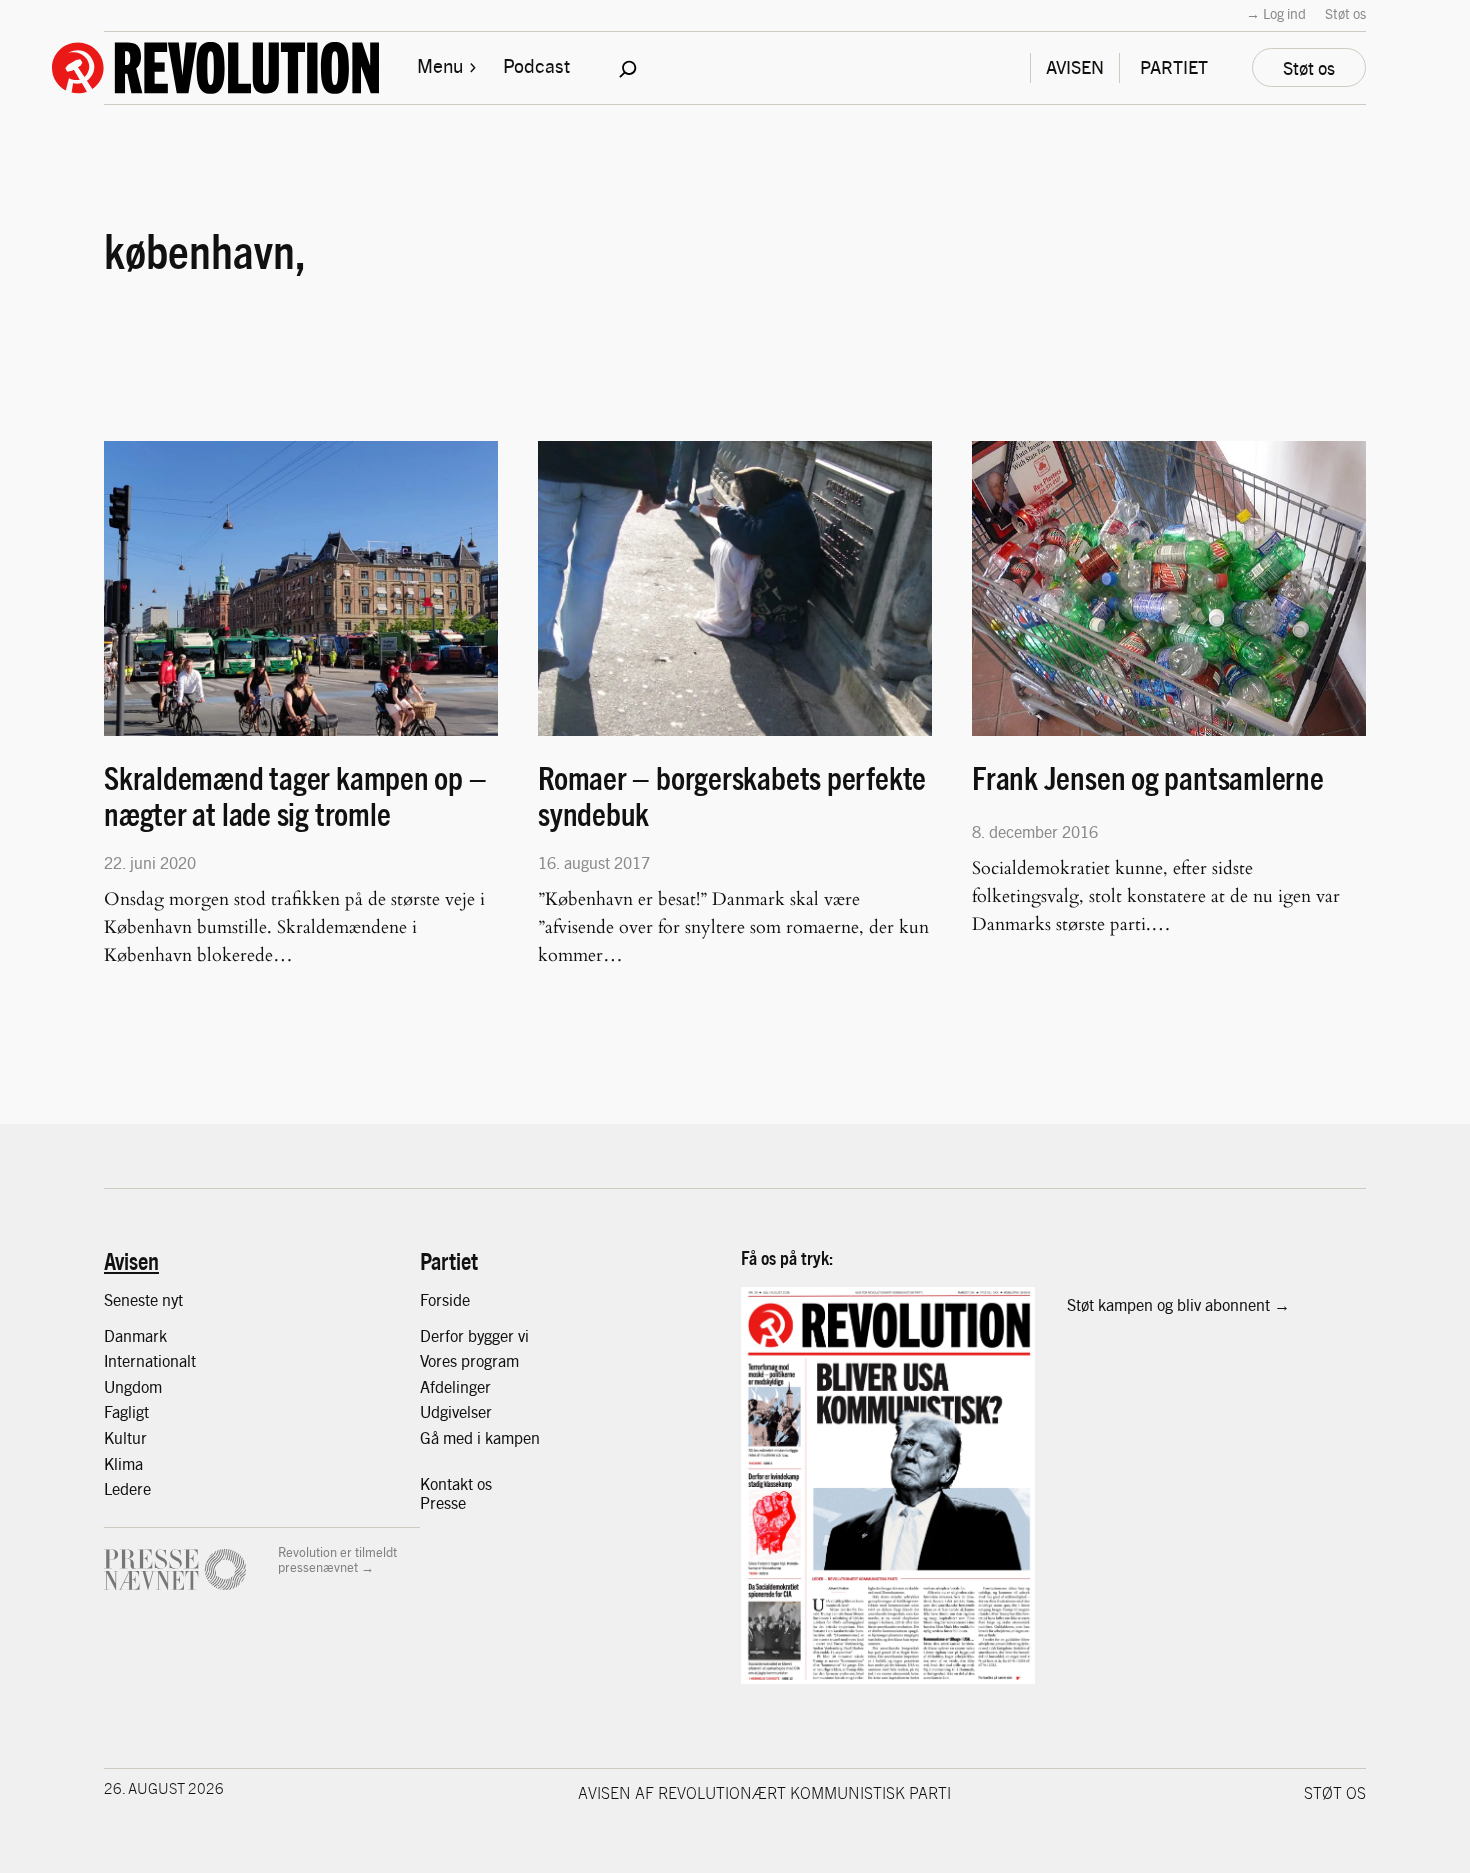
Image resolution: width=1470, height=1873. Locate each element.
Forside (445, 1299)
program (490, 1360)
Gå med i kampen (480, 1437)
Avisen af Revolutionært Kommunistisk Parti (764, 1792)
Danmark (135, 1335)
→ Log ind (1276, 13)
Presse (443, 1502)
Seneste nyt (143, 1299)
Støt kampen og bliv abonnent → (1178, 1304)
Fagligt (126, 1411)
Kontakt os (456, 1483)
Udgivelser (456, 1411)
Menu (440, 65)
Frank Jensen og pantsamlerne (1148, 777)
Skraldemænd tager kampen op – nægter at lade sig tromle (295, 795)
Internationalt (150, 1360)
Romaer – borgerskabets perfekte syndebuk (732, 795)
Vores (440, 1360)
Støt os (1345, 13)
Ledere (127, 1488)
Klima (123, 1463)
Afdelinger (455, 1386)
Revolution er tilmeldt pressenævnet (337, 1559)
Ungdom (133, 1386)
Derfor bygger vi (474, 1335)
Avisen (131, 1260)
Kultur (125, 1437)
